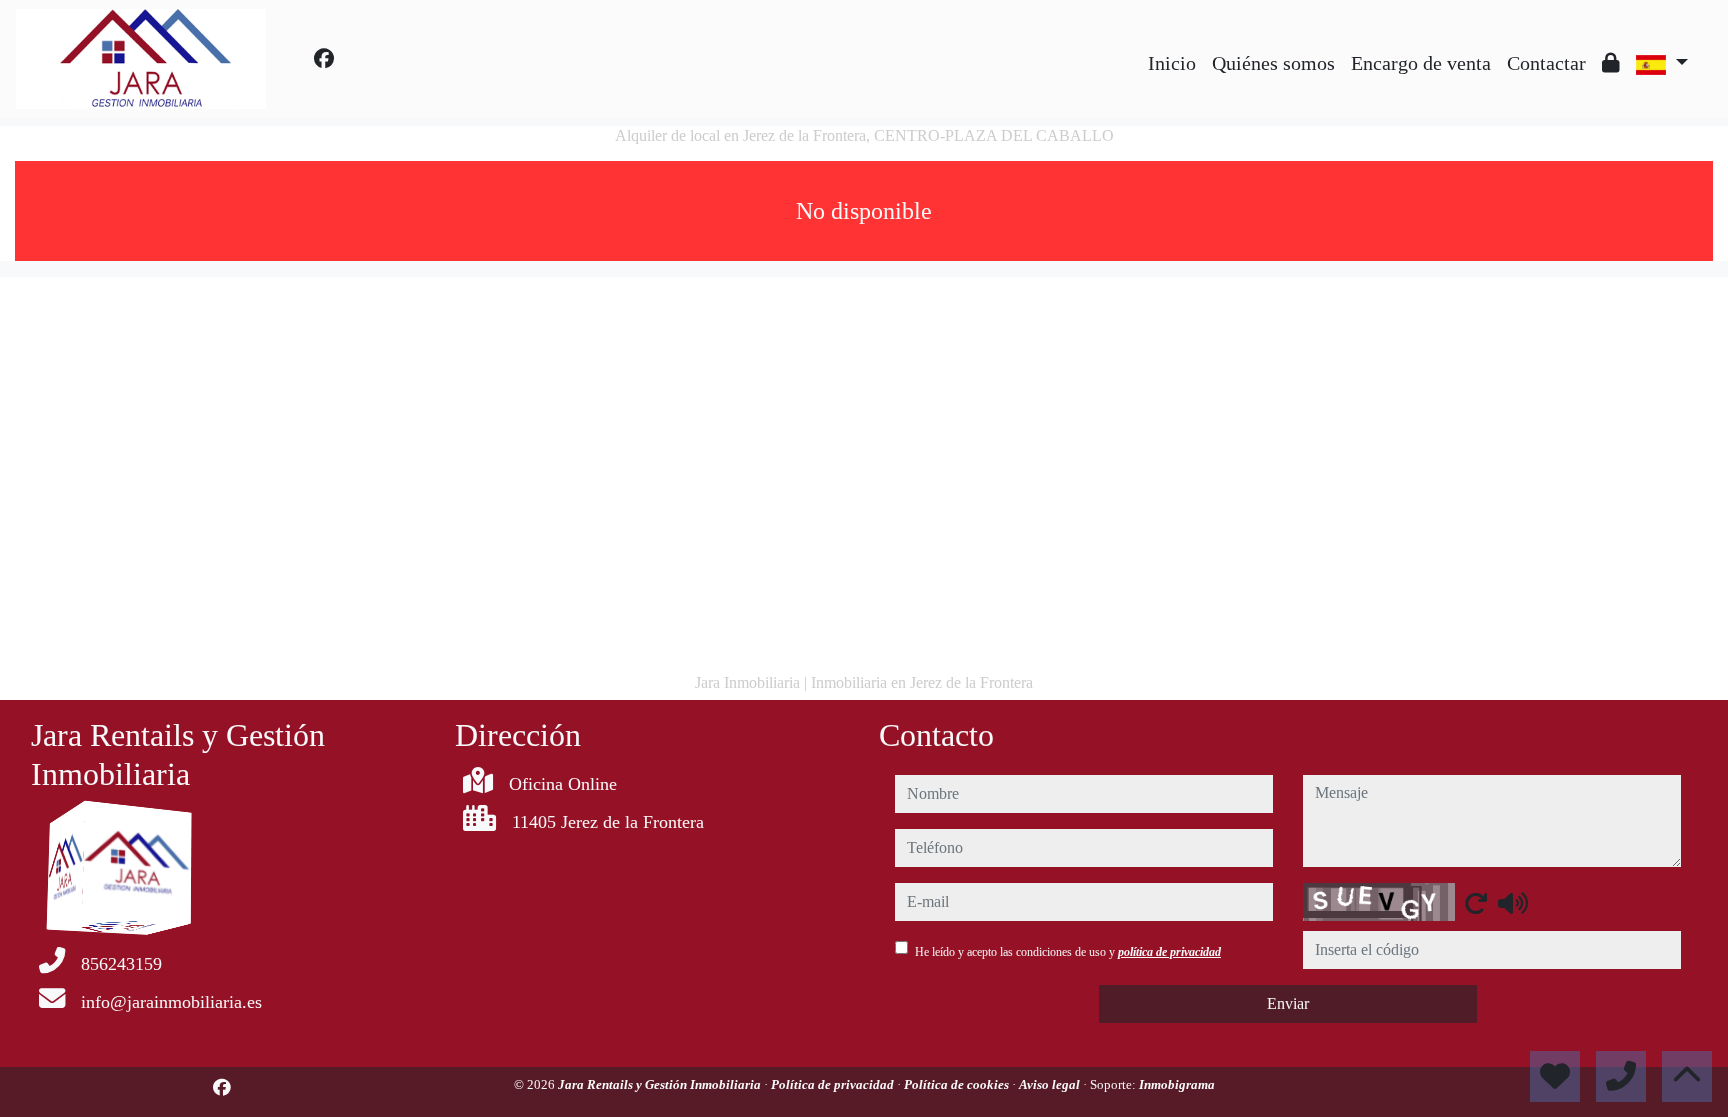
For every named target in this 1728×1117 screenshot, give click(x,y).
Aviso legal (1051, 1084)
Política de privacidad (834, 1084)
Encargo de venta (1421, 63)
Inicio (1172, 63)
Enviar (1288, 1003)
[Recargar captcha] (1476, 903)
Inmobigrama (1177, 1084)
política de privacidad (1169, 952)
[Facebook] (324, 59)
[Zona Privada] (1611, 63)
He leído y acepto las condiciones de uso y (1068, 952)
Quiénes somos (1273, 63)
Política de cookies (958, 1084)
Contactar (1546, 63)
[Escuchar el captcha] (1513, 903)
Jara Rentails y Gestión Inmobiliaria (661, 1084)
